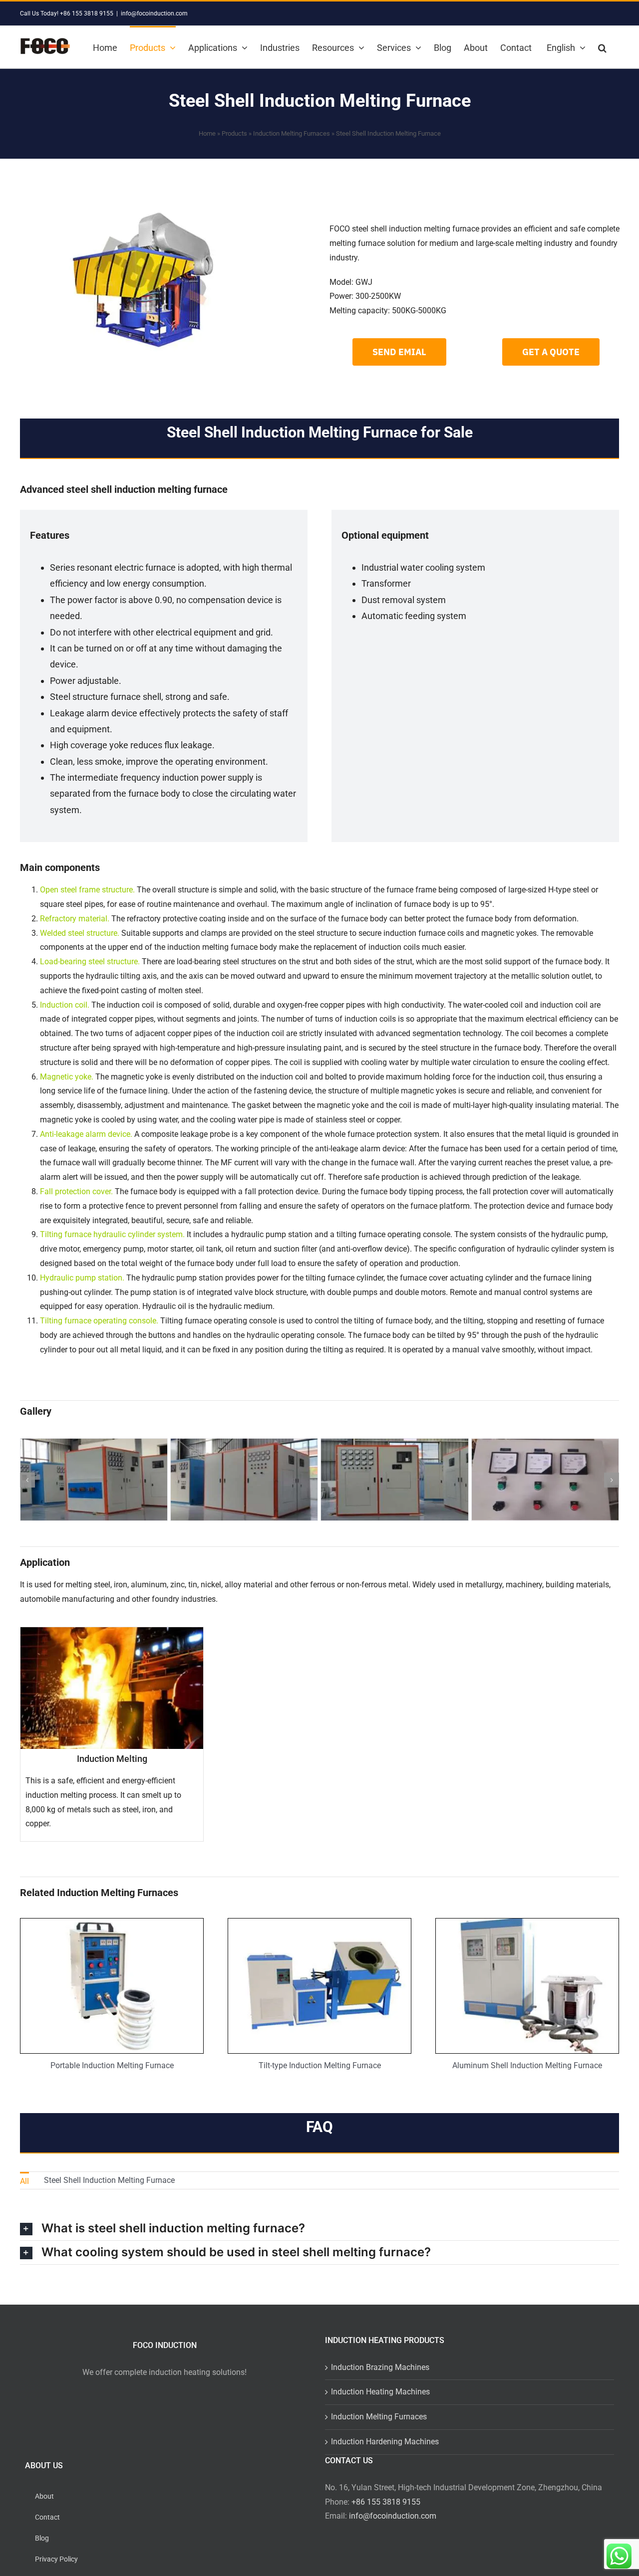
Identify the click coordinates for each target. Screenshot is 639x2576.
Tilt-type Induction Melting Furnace (320, 2065)
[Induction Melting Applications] (112, 1734)
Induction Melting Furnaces (292, 133)
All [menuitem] (24, 2181)
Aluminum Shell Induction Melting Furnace (527, 2065)
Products (234, 133)
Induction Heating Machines (380, 2392)
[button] (602, 47)
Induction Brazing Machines (380, 2367)
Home (207, 133)
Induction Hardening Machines (385, 2442)
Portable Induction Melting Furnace (112, 2065)
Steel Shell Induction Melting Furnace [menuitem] (109, 2180)
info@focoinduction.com (154, 13)
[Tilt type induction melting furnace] (319, 1922)
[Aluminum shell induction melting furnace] (527, 1922)
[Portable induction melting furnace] (112, 1922)
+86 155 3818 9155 (386, 2502)
